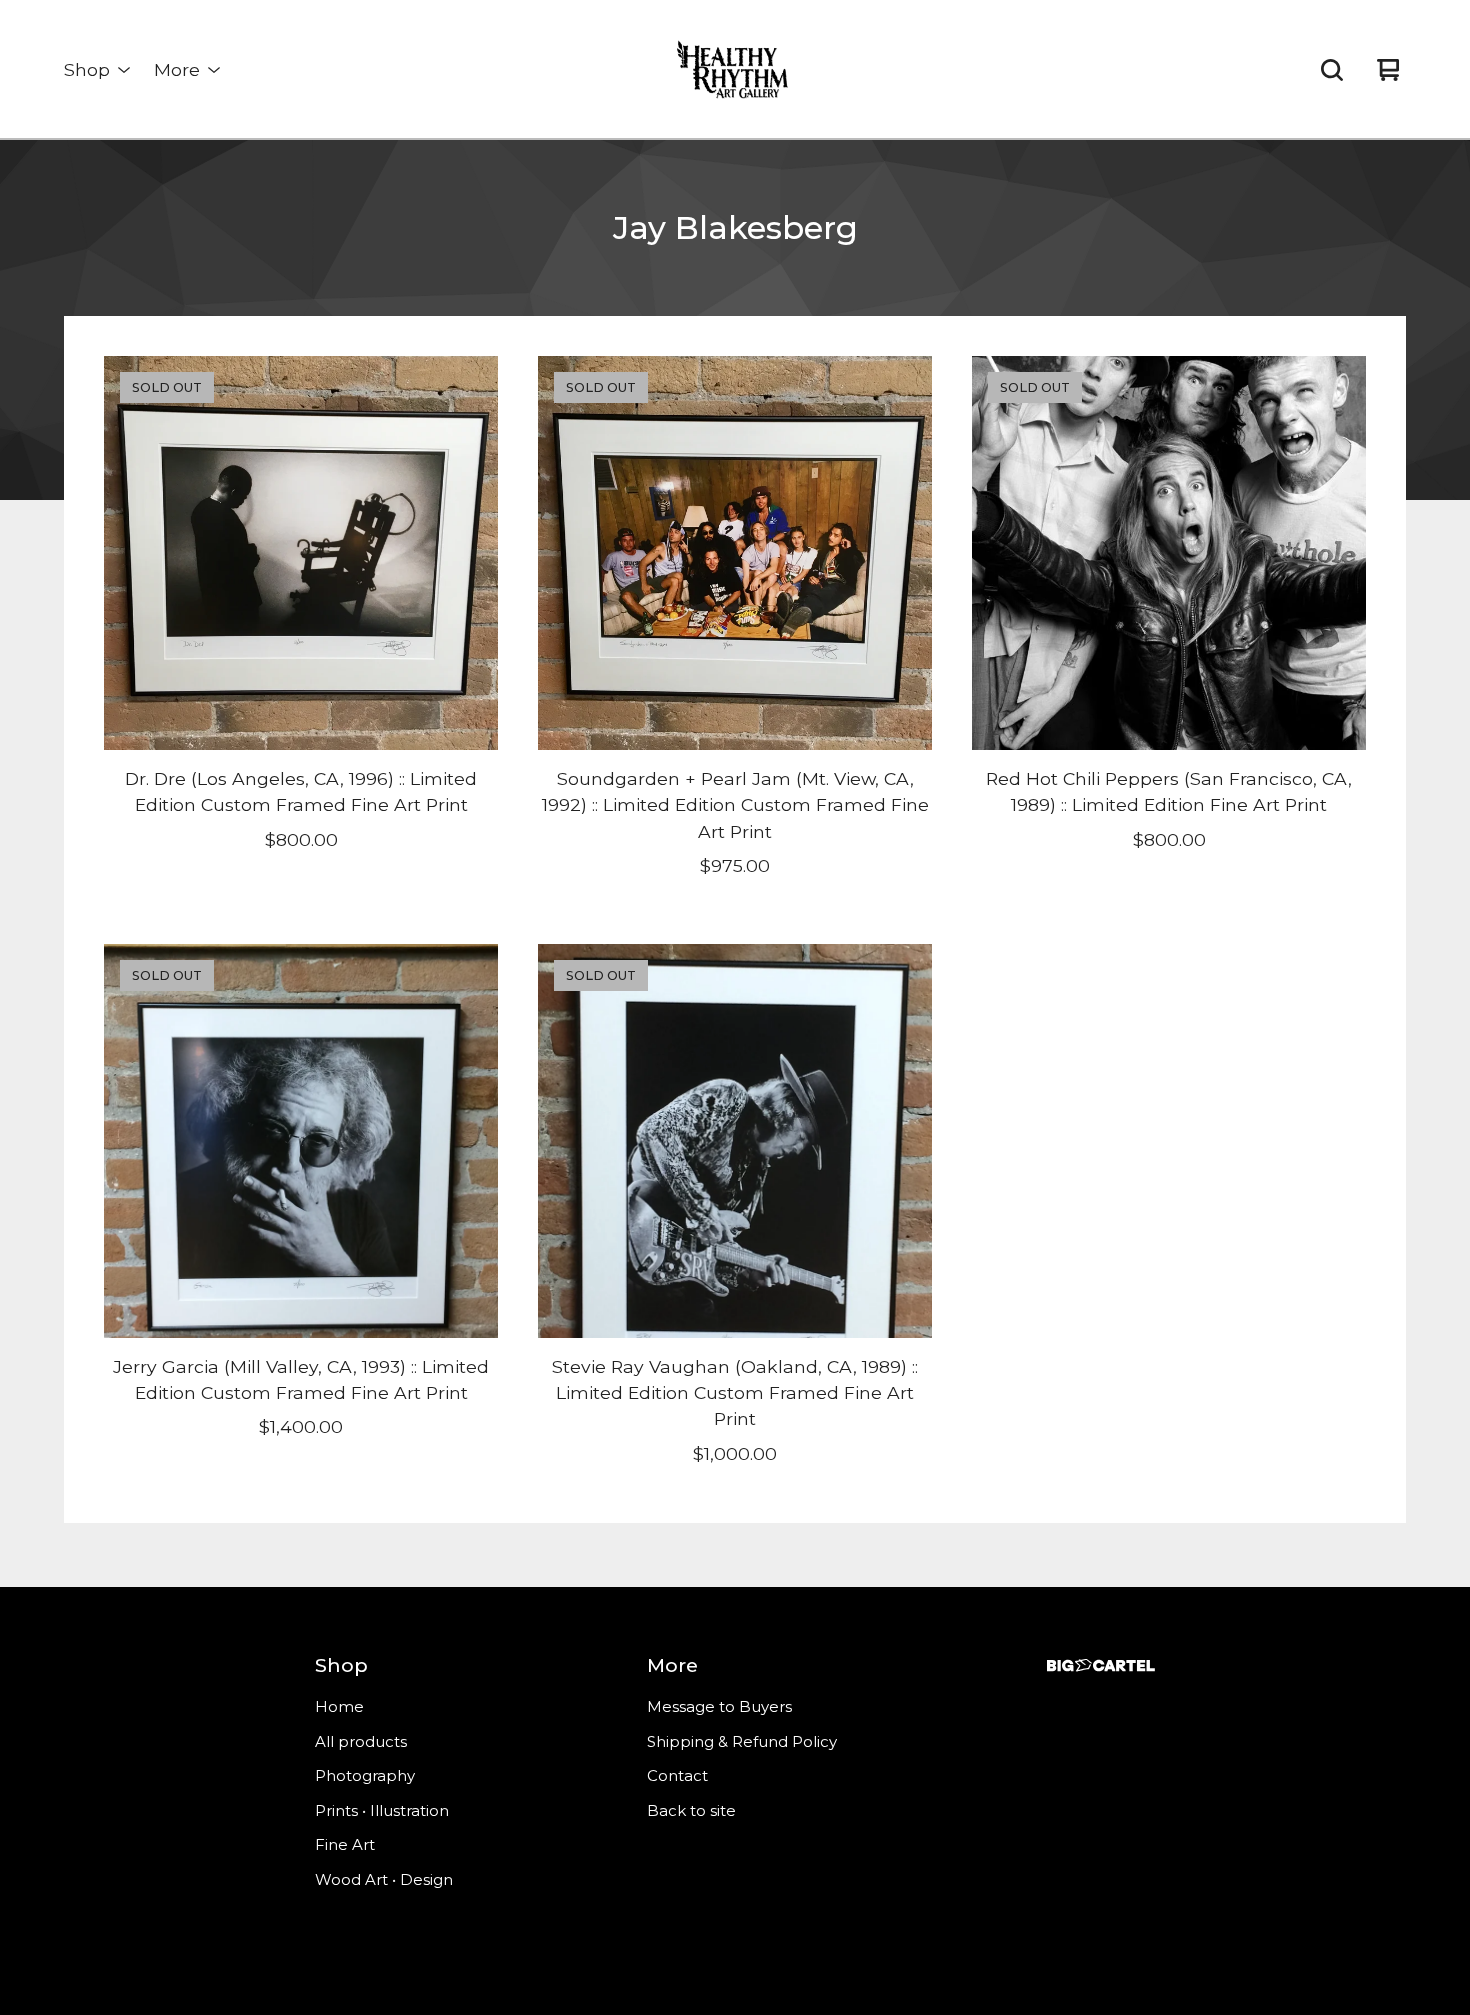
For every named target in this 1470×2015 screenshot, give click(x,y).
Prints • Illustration (382, 1810)
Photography (365, 1775)
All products (361, 1741)
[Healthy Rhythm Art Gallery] (735, 70)
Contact (677, 1775)
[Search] (1332, 70)
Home (339, 1706)
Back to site (691, 1810)
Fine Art (345, 1844)
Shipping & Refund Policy (742, 1741)
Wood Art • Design (384, 1879)
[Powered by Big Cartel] (1101, 1665)
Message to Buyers (719, 1706)
